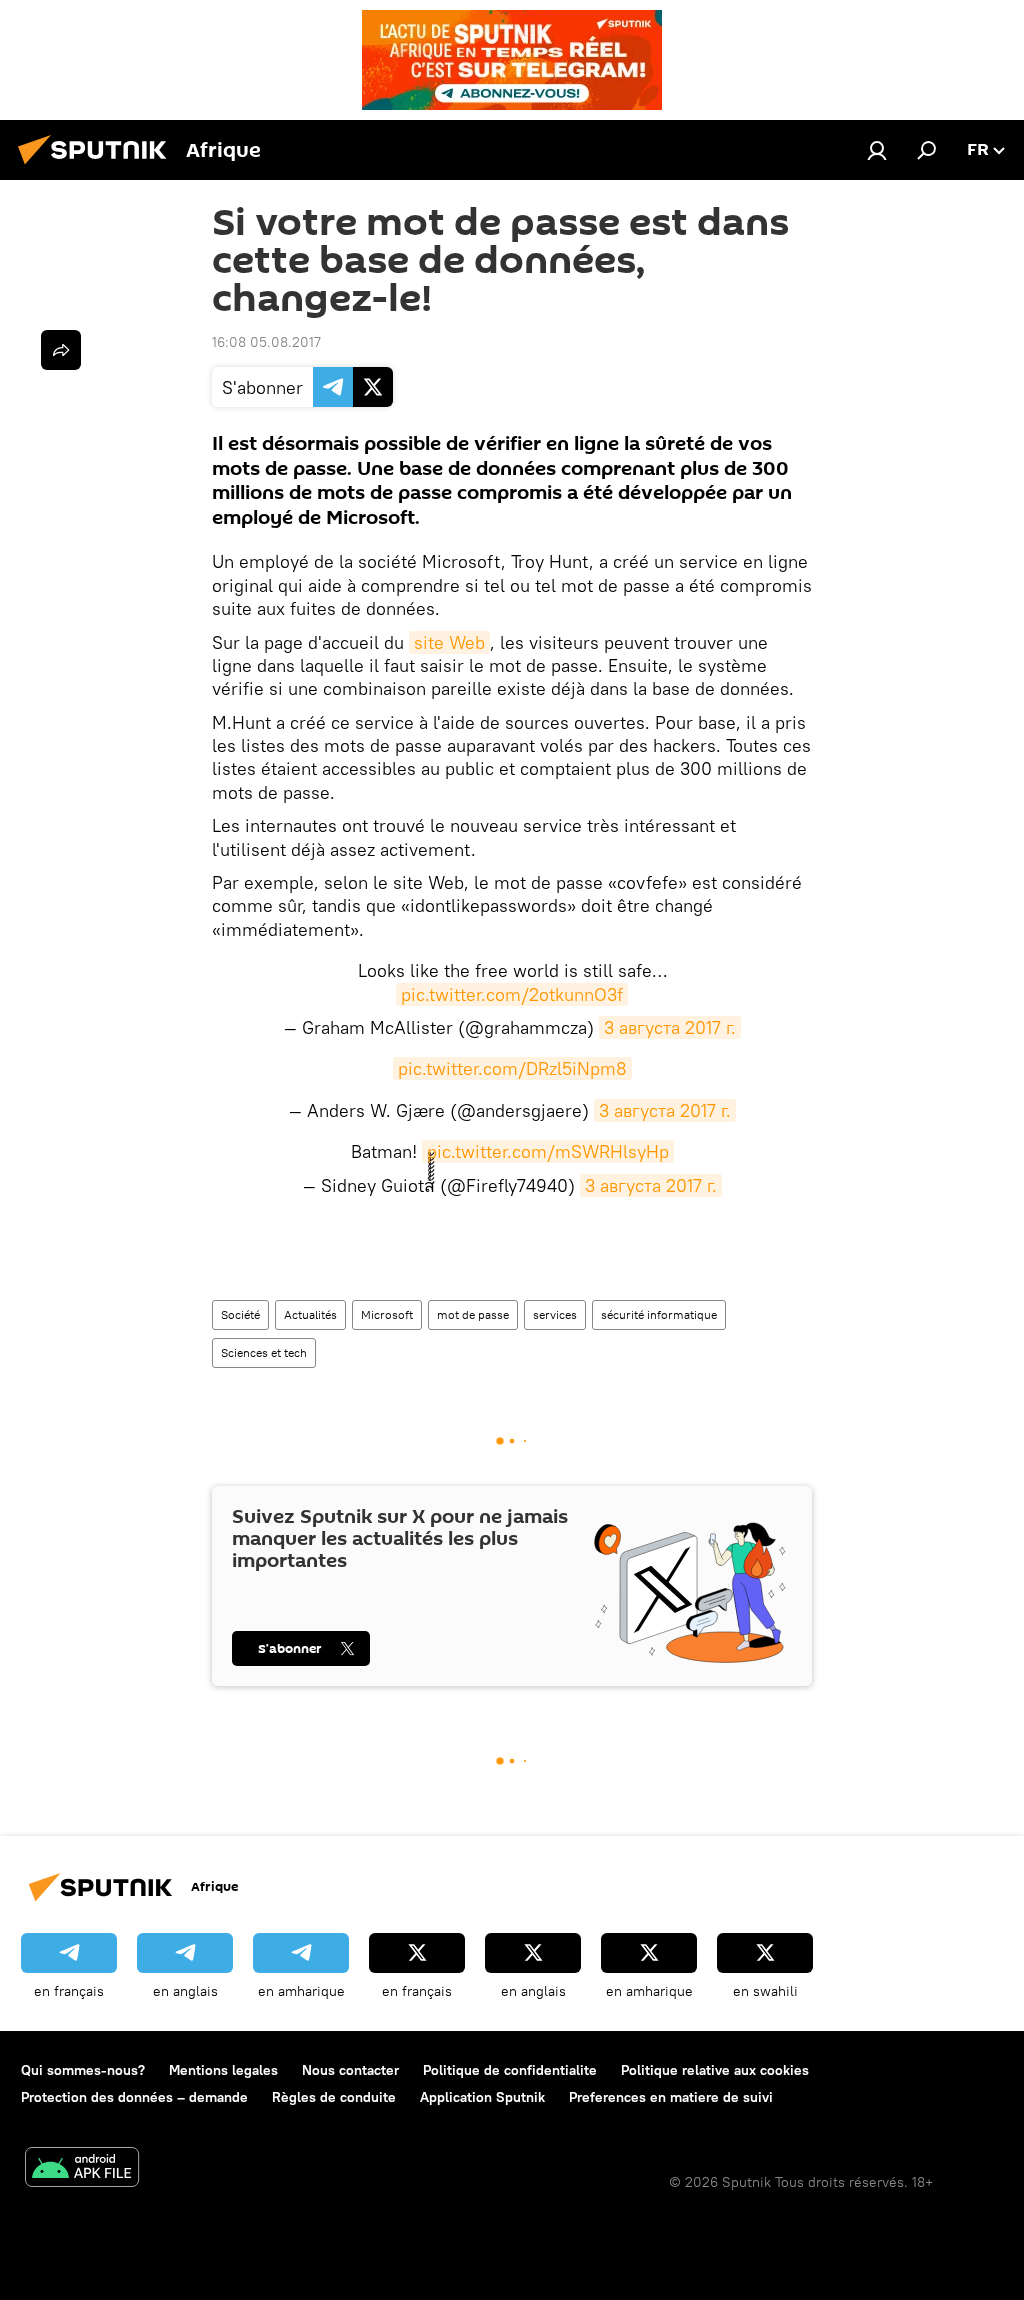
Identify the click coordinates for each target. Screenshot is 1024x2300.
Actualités (310, 1314)
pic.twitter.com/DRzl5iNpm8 (512, 1068)
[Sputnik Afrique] (98, 167)
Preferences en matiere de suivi (671, 2097)
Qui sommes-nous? (83, 2070)
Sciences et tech (264, 1352)
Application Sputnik (482, 2097)
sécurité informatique (659, 1314)
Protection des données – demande (134, 2097)
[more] (61, 350)
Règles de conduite (334, 2097)
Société (240, 1314)
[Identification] (877, 150)
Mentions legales (223, 2070)
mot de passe (473, 1314)
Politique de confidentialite (510, 2070)
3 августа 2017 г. (670, 1027)
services (555, 1314)
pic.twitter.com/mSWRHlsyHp (548, 1151)
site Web (449, 642)
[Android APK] (82, 2169)
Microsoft (387, 1314)
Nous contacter (350, 2070)
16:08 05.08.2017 (266, 342)
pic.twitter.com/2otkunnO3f (512, 994)
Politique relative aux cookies (715, 2070)
